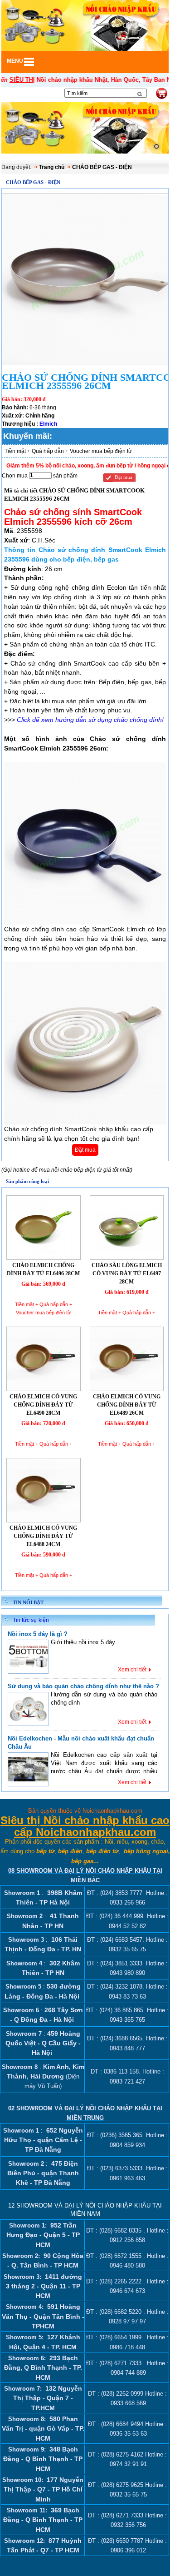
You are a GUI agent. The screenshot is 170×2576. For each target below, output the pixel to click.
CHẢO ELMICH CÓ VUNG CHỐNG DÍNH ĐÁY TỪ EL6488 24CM (43, 1536)
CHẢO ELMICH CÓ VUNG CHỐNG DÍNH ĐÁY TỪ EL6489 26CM (127, 1405)
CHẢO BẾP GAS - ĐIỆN (102, 167)
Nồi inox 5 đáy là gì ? (38, 1634)
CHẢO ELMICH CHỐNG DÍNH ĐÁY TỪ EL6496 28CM (43, 1269)
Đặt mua (124, 477)
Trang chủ (52, 167)
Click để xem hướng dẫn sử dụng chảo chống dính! (90, 720)
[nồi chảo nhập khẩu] (85, 129)
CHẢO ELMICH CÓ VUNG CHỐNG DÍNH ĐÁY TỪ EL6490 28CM (43, 1405)
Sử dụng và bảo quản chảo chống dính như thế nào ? (83, 1686)
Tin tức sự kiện (31, 1620)
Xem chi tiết (132, 1670)
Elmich (48, 424)
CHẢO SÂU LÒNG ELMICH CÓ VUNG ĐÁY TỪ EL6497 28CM (127, 1273)
